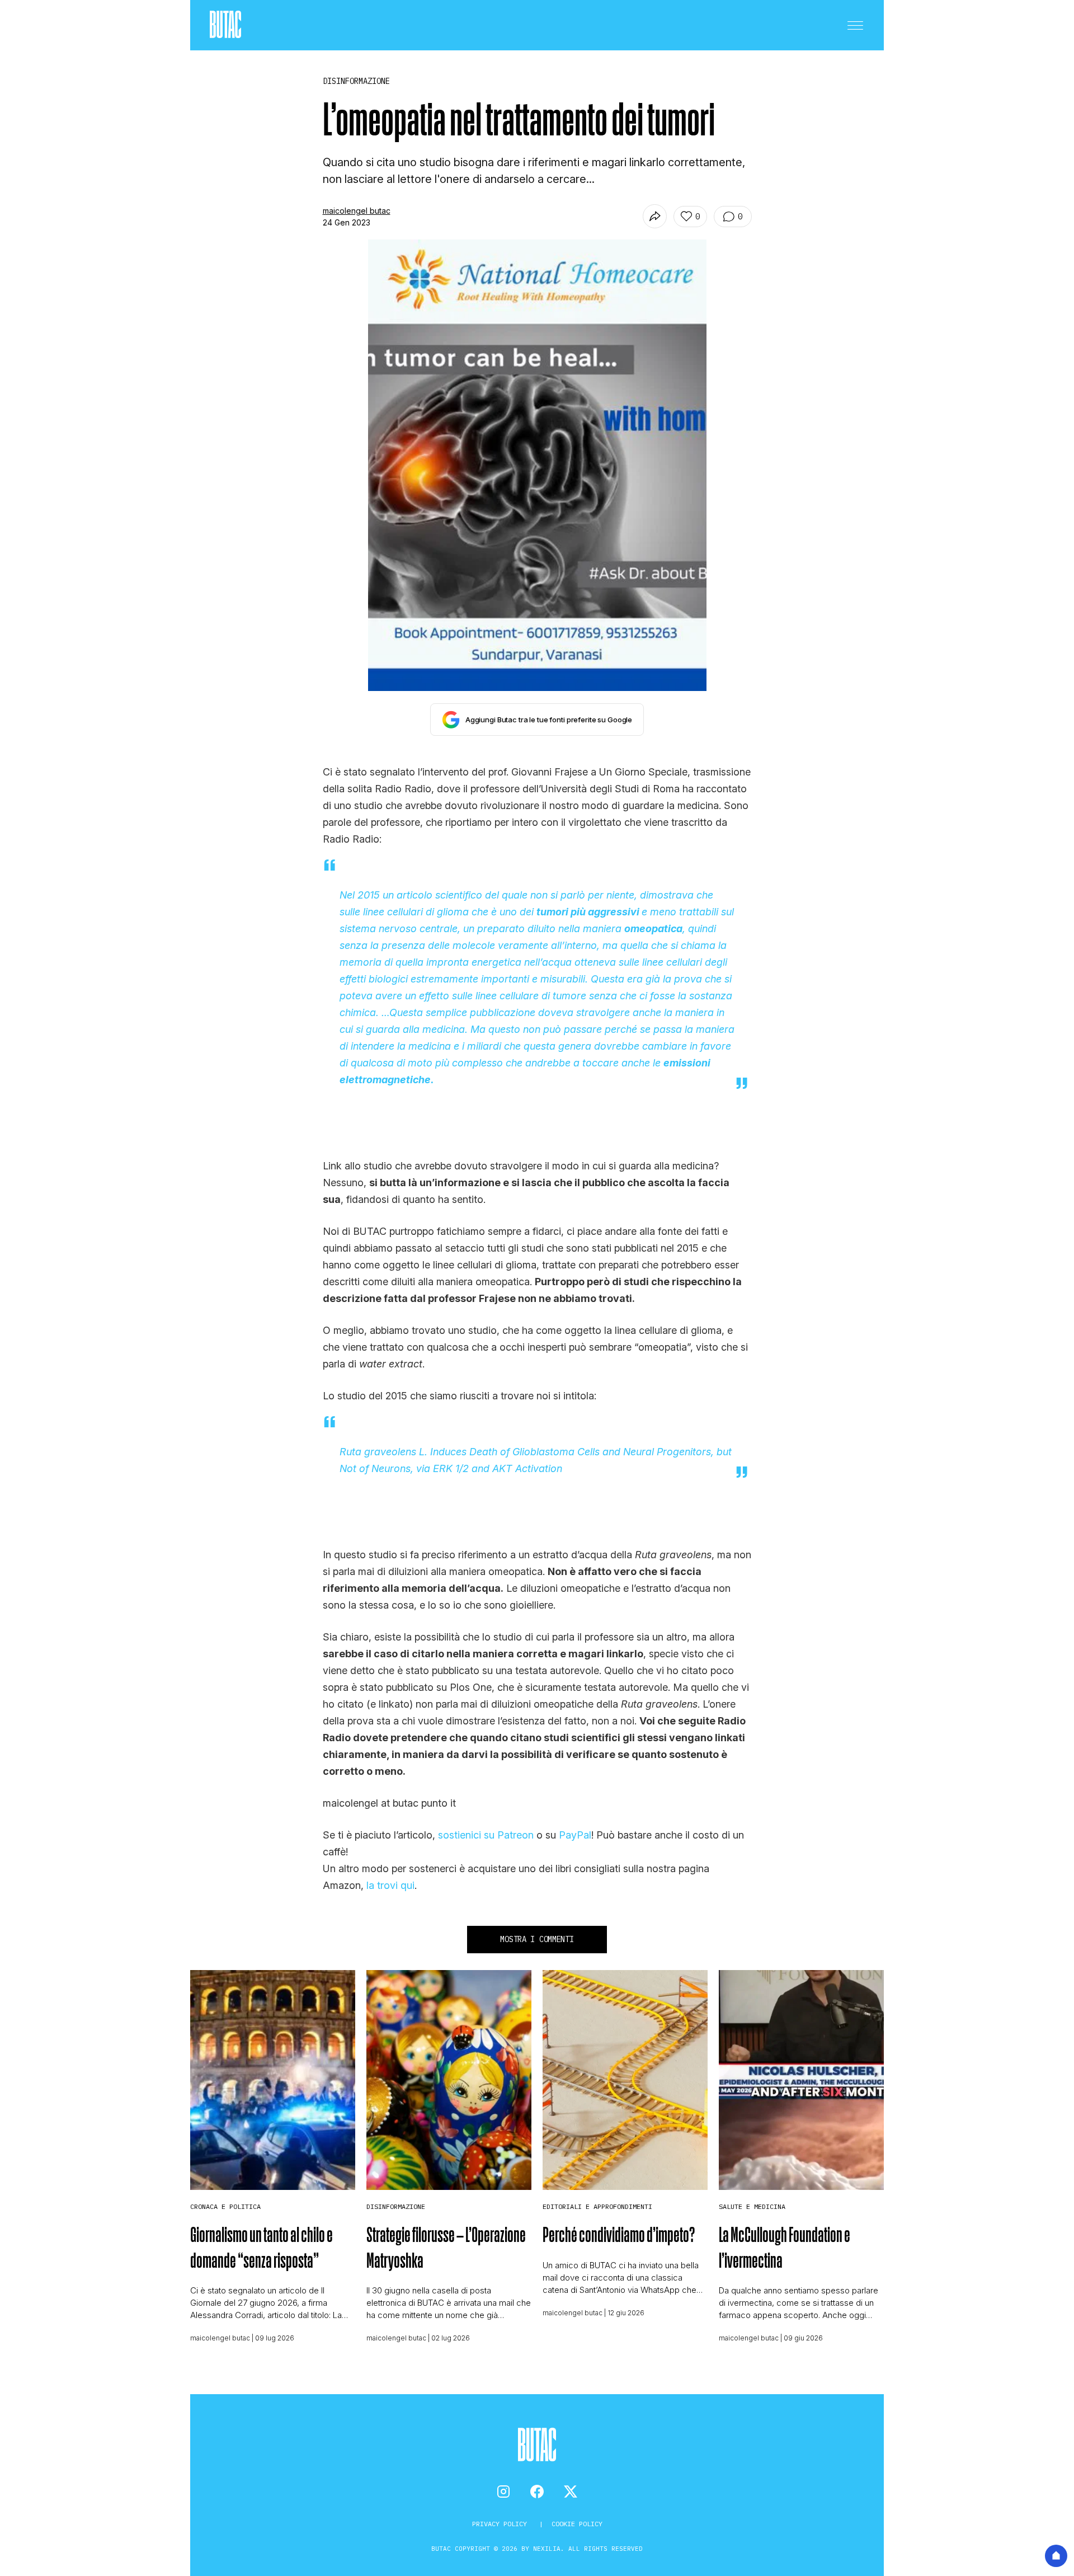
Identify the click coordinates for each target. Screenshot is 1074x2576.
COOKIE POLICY (577, 2524)
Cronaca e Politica (225, 2206)
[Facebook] (537, 2492)
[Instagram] (503, 2492)
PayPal (575, 1835)
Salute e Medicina (752, 2206)
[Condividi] (655, 216)
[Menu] (855, 25)
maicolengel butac (357, 211)
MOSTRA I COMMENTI (537, 1939)
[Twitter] (571, 2492)
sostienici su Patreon (486, 1835)
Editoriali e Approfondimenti (597, 2206)
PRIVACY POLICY (501, 2524)
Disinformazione (396, 2206)
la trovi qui (390, 1885)
